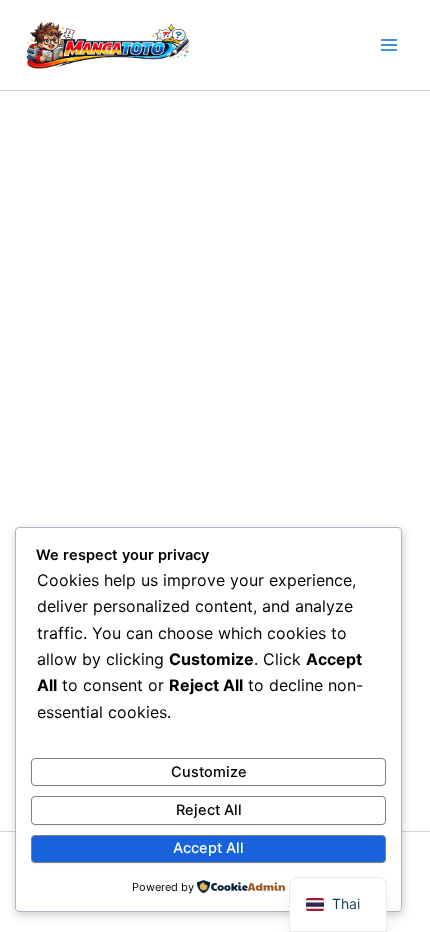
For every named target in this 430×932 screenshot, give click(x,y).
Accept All (208, 848)
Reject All (209, 810)
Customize (209, 772)
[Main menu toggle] (389, 45)
